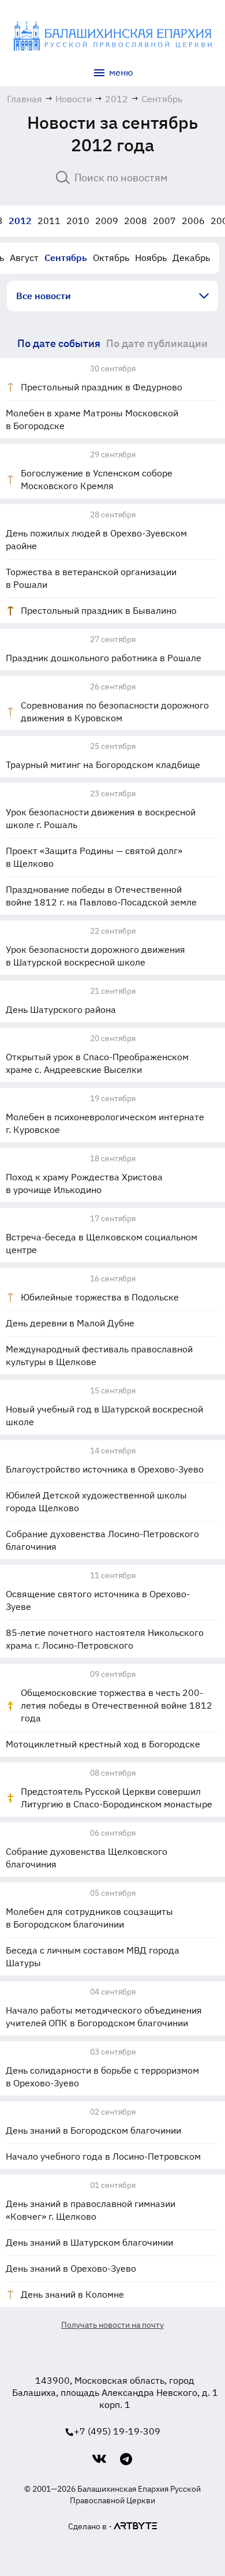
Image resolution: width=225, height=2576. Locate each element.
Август (24, 258)
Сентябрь (66, 258)
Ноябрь (151, 258)
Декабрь (191, 258)
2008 (136, 221)
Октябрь (111, 258)
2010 (78, 221)
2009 (107, 221)
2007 (164, 221)
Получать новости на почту (112, 2325)
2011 (49, 221)
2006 (193, 221)
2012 (20, 221)
